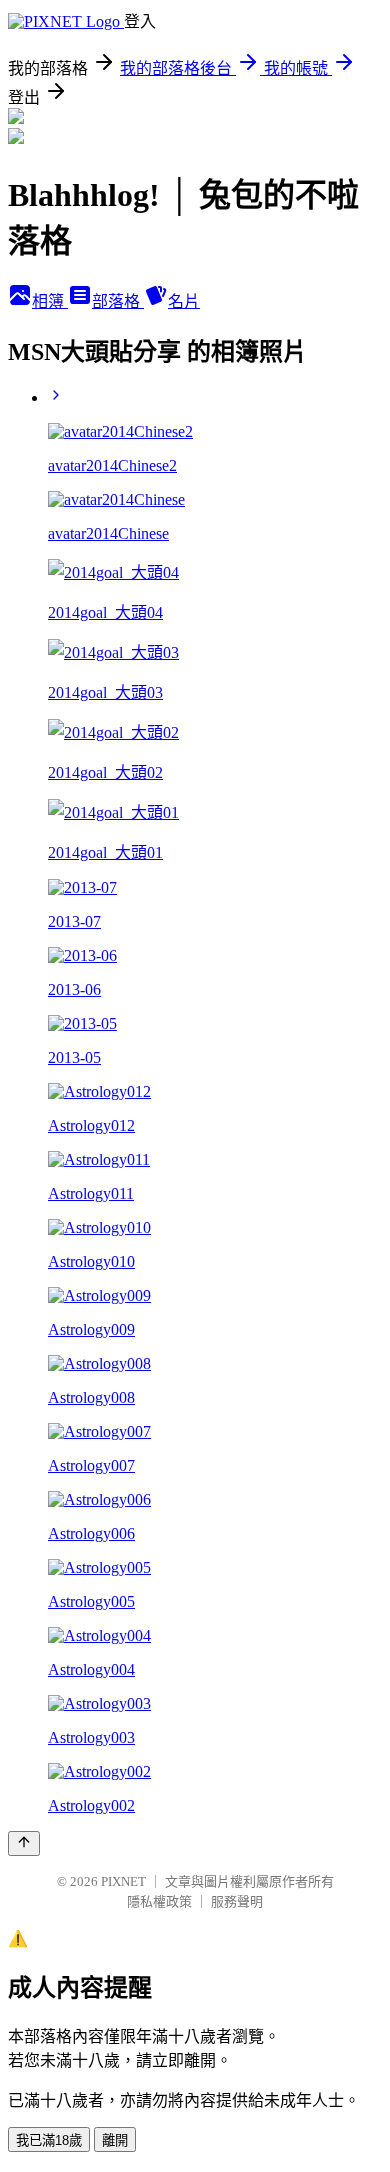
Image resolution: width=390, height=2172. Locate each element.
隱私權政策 (159, 1901)
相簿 (50, 301)
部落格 (118, 301)
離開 (115, 2140)
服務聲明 (237, 1901)
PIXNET (123, 1881)
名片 (184, 301)
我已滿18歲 (49, 2140)
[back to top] (24, 1843)
